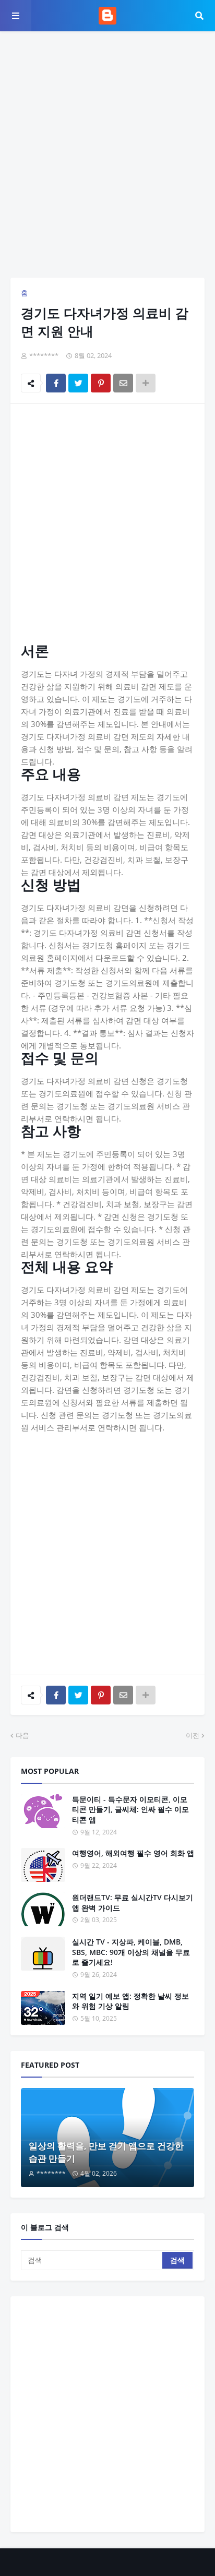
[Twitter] (78, 383)
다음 (22, 1735)
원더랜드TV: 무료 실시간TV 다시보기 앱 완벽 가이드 (133, 1903)
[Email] (123, 383)
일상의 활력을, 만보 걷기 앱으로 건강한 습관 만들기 (106, 2152)
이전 (193, 1735)
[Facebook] (56, 383)
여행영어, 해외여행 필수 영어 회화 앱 (133, 1853)
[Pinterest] (101, 383)
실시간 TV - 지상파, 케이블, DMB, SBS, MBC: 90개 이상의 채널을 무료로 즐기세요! (131, 1952)
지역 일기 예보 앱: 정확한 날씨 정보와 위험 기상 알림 (130, 2001)
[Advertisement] (107, 154)
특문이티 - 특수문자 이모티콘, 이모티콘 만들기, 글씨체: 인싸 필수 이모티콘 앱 (130, 1809)
